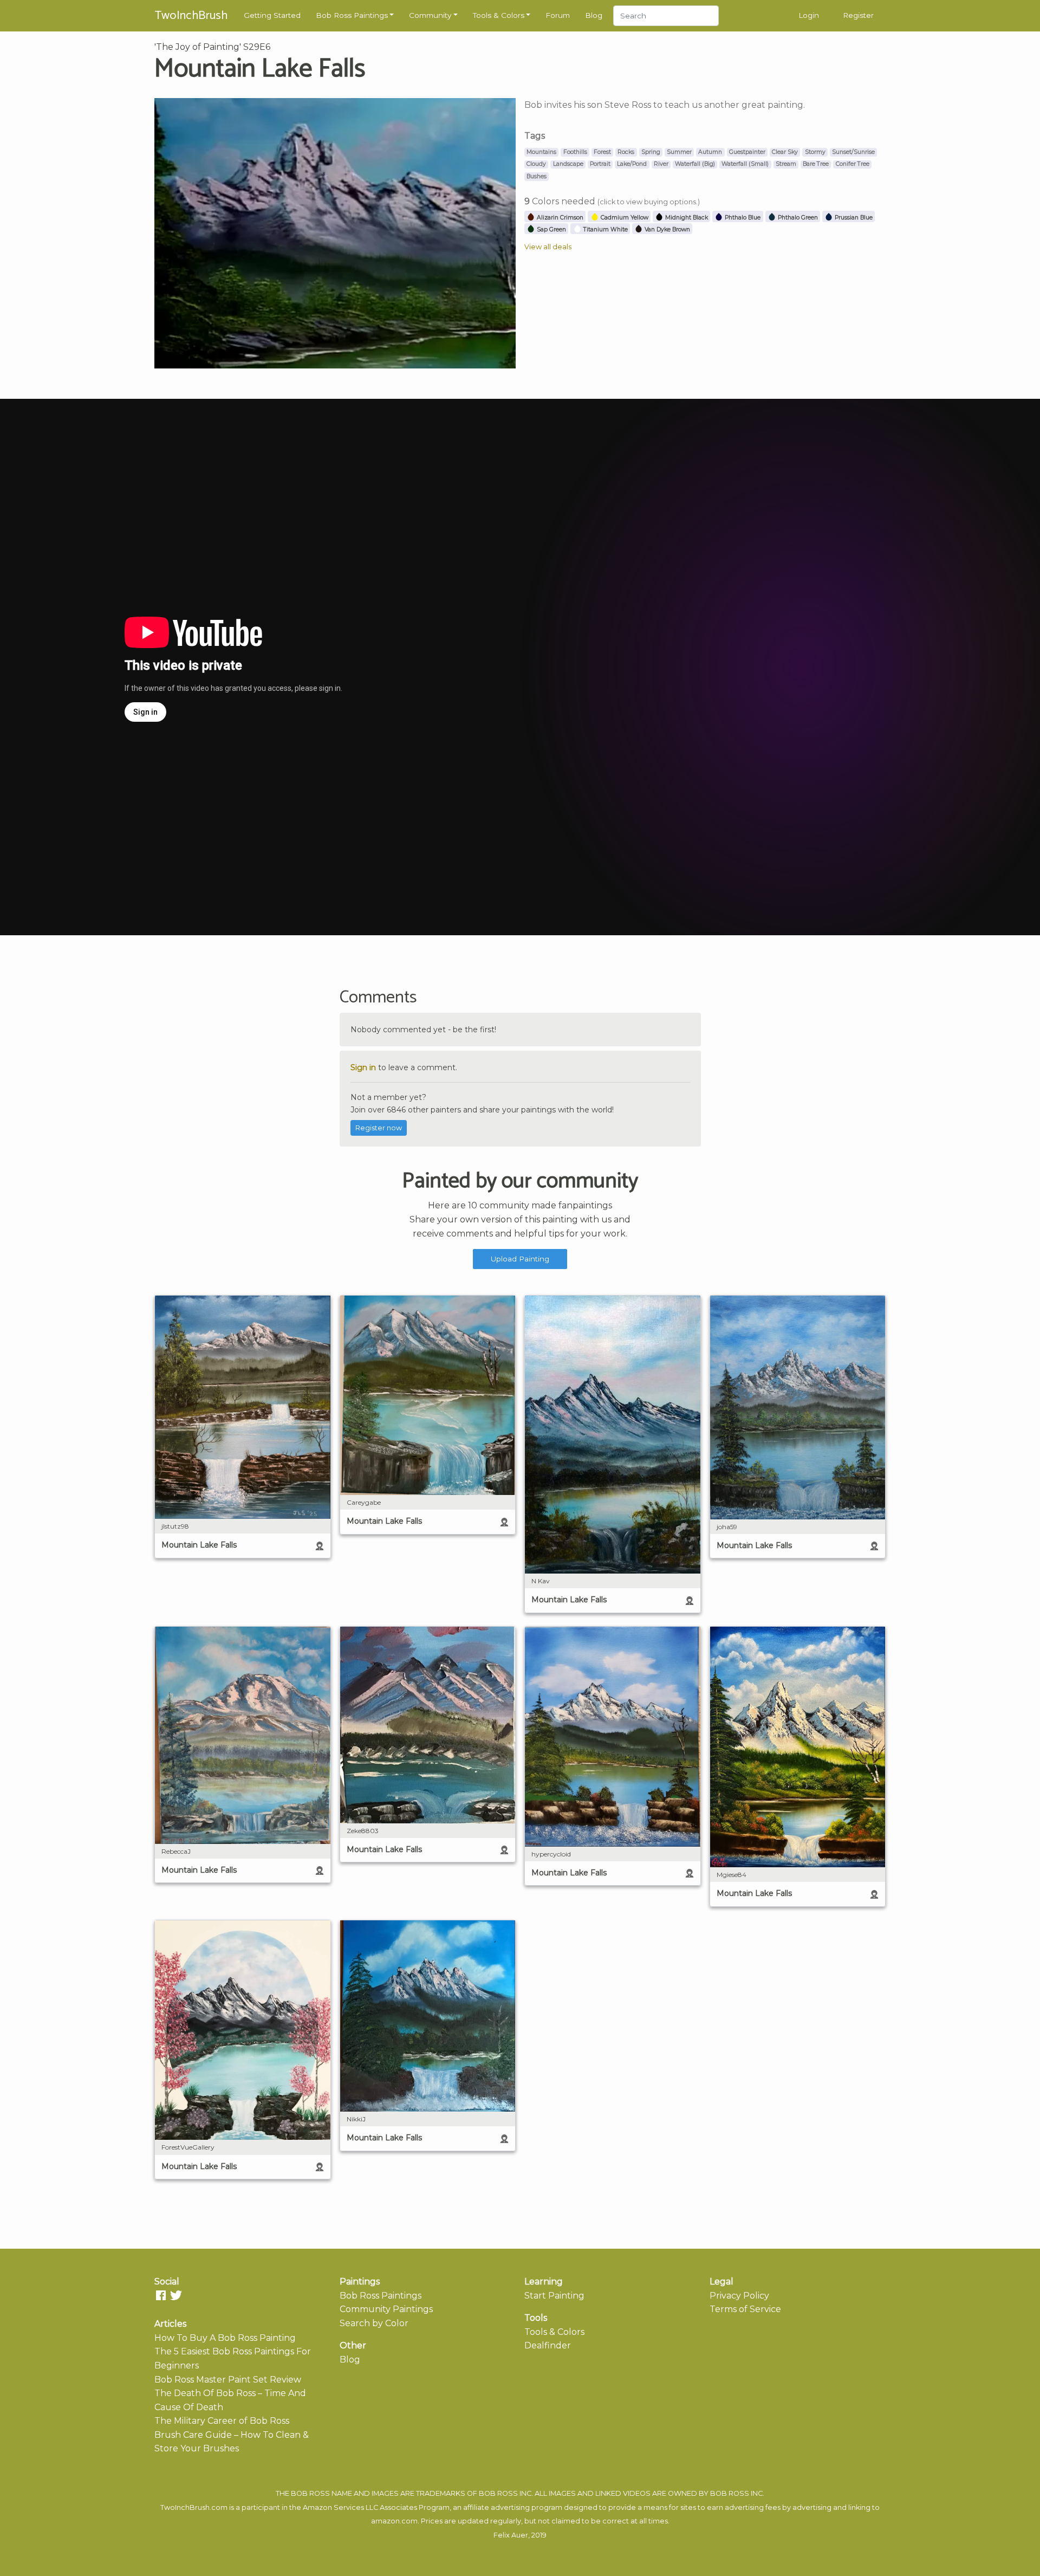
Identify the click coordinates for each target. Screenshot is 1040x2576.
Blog (594, 15)
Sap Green (551, 229)
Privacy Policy (739, 2296)
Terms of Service (745, 2309)
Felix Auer (511, 2535)
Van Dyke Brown (667, 229)
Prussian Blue (853, 218)
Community (430, 15)
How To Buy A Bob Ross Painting (225, 2338)
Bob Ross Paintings (352, 15)
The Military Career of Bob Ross (222, 2421)
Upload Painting (520, 1259)
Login (809, 15)
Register (858, 15)
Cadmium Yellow (624, 218)
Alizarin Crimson (559, 218)
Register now (379, 1128)
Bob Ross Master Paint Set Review (228, 2380)
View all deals (548, 247)
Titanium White (605, 229)
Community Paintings (386, 2309)
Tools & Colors (499, 15)
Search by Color (374, 2323)
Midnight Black (686, 218)
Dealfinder (548, 2345)
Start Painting (554, 2296)
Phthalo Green (797, 218)
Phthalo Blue (742, 218)
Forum (558, 15)
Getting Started (272, 15)
